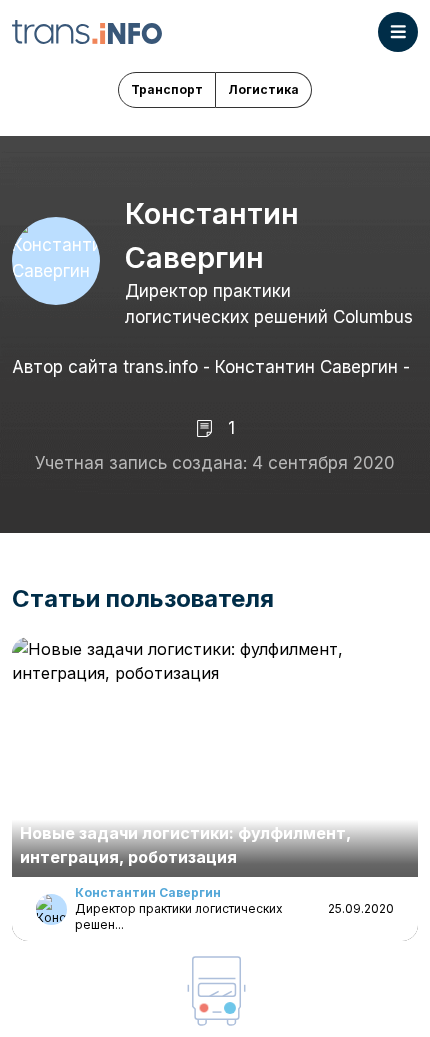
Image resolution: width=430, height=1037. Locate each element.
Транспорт (167, 89)
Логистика (263, 89)
